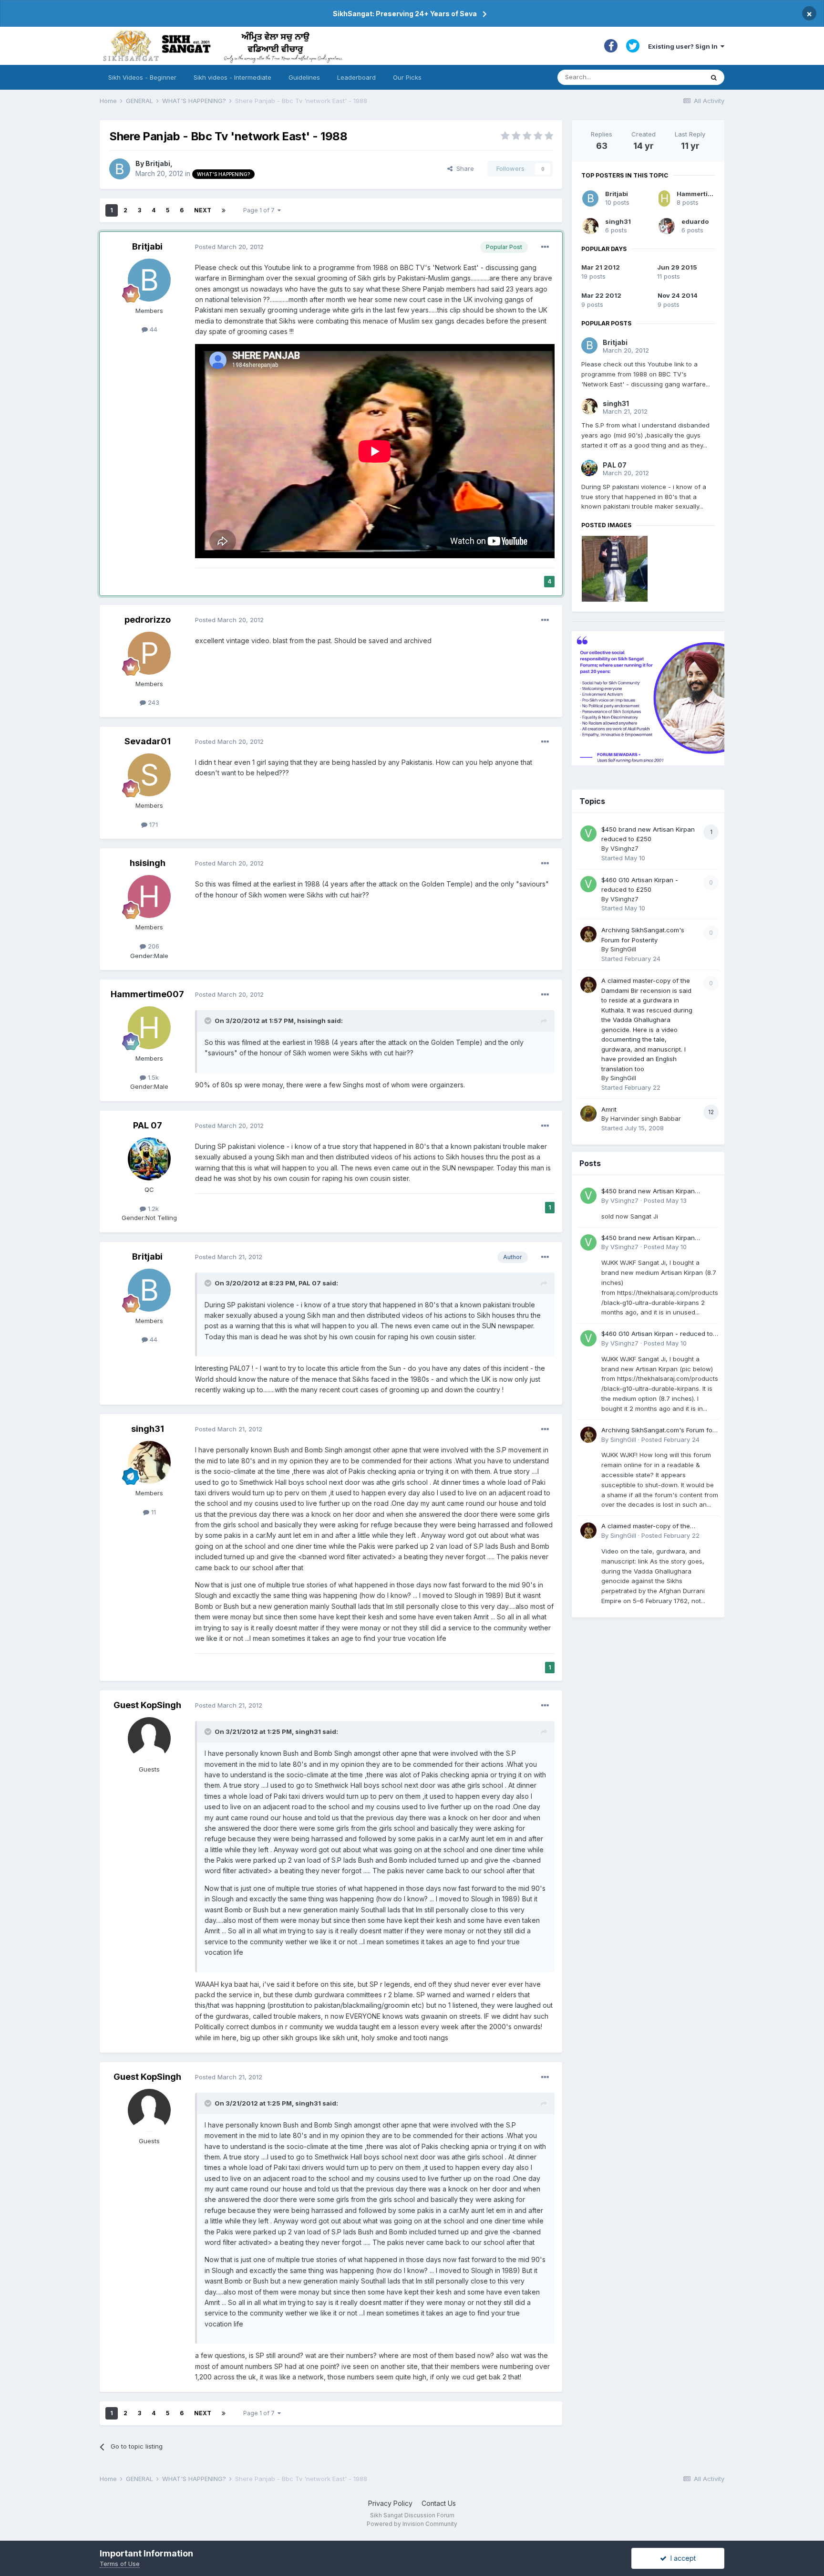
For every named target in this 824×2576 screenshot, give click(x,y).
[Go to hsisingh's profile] (149, 897)
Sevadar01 (148, 741)
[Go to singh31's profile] (149, 1462)
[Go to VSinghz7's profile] (588, 834)
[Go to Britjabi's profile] (120, 169)
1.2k (152, 1209)
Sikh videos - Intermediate (232, 77)
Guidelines (304, 77)
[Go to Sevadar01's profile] (149, 775)
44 (153, 329)
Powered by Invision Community (412, 2524)
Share (463, 168)
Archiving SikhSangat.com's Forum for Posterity (658, 1431)
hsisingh (148, 863)
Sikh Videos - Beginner (142, 77)
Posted (229, 247)
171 (153, 824)
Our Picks (407, 77)
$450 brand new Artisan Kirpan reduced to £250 (648, 1192)
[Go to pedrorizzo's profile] (149, 653)
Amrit (609, 1109)
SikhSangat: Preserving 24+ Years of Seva (405, 14)
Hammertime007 (147, 994)
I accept (681, 2558)
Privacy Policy (390, 2503)
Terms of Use (120, 2564)
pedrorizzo (148, 620)
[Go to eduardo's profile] (667, 226)
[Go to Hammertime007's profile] (149, 1028)
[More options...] (545, 247)
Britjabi (158, 163)
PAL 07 (148, 1125)
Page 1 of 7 (260, 210)
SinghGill (623, 949)
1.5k (152, 1077)
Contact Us (439, 2503)
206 (153, 946)
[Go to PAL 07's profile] (149, 1159)
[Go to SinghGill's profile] (588, 934)
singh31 (148, 1429)
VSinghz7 (624, 848)
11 (153, 1512)
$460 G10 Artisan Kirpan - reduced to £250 (657, 1334)
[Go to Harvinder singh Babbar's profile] (588, 1114)
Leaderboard (356, 77)
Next (203, 210)
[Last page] (224, 210)
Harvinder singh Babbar (646, 1118)
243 (153, 702)
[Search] (714, 77)
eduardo (695, 221)
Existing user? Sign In (684, 46)
